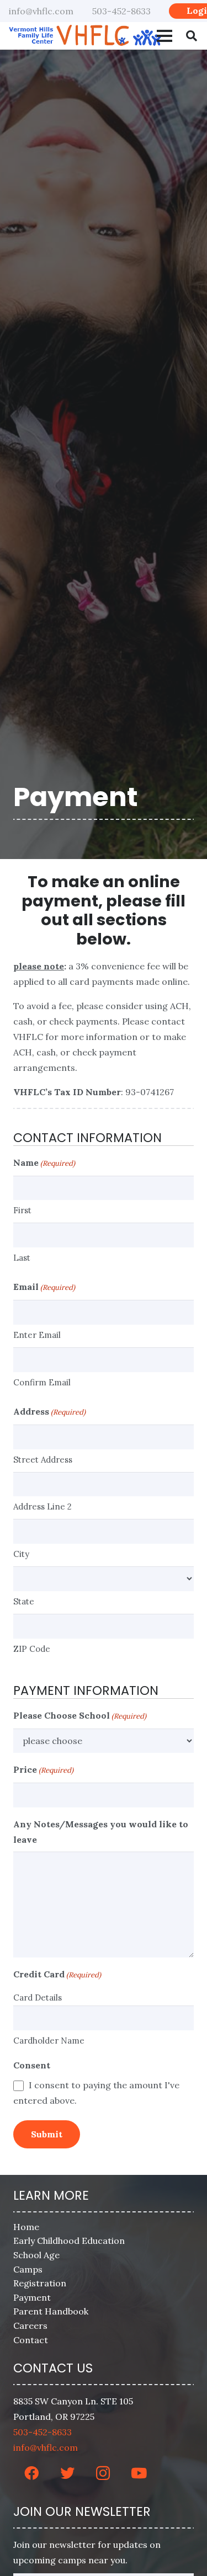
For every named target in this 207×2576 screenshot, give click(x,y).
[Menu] (164, 36)
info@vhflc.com (46, 2447)
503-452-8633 (43, 2432)
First (22, 1210)
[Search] (192, 36)
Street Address (43, 1460)
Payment (32, 2297)
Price (43, 1769)
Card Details (38, 1998)
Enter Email (37, 1335)
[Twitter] (67, 2473)
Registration (40, 2283)
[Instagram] (103, 2473)
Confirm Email (42, 1382)
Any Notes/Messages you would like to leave (101, 1832)
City (21, 1554)
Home (26, 2227)
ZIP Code (32, 1649)
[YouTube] (139, 2473)
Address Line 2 (43, 1506)
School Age (36, 2255)
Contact (31, 2340)
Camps (28, 2269)
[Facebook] (31, 2473)
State (24, 1601)
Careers (30, 2326)
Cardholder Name (49, 2041)
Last (22, 1258)
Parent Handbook (51, 2312)
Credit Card (57, 1974)
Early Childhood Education (69, 2241)
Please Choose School (80, 1715)
